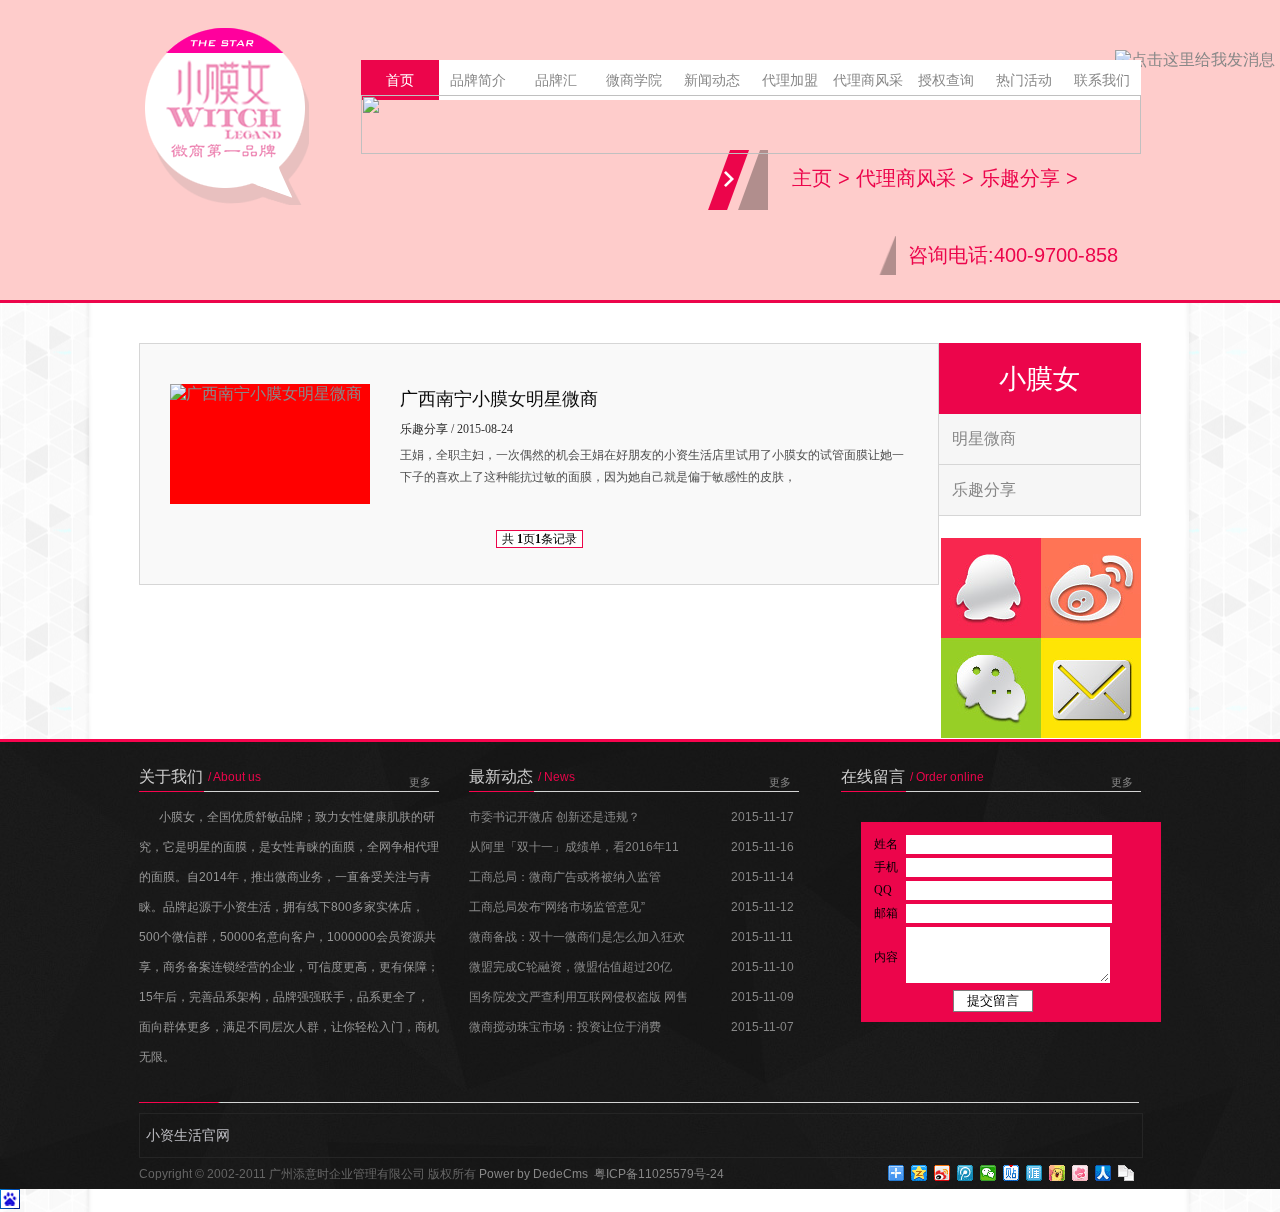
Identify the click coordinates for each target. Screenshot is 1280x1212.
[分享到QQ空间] (919, 1173)
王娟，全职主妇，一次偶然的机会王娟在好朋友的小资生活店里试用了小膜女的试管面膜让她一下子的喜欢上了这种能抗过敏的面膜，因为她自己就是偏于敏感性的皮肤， (652, 466)
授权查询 (946, 80)
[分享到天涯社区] (1034, 1173)
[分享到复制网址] (1126, 1173)
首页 (400, 80)
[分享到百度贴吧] (1011, 1173)
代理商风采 (868, 80)
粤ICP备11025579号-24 (659, 1174)
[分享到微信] (988, 1173)
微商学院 (634, 80)
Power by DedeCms (533, 1174)
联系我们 (1102, 80)
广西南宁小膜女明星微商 (499, 399)
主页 (812, 178)
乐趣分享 (1020, 178)
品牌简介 (478, 80)
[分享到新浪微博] (942, 1173)
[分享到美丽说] (1080, 1173)
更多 (420, 782)
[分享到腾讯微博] (965, 1173)
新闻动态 (712, 80)
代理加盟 (790, 80)
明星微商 (984, 438)
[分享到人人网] (1103, 1173)
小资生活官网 (188, 1135)
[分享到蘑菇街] (1057, 1173)
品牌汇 (556, 80)
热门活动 (1024, 80)
